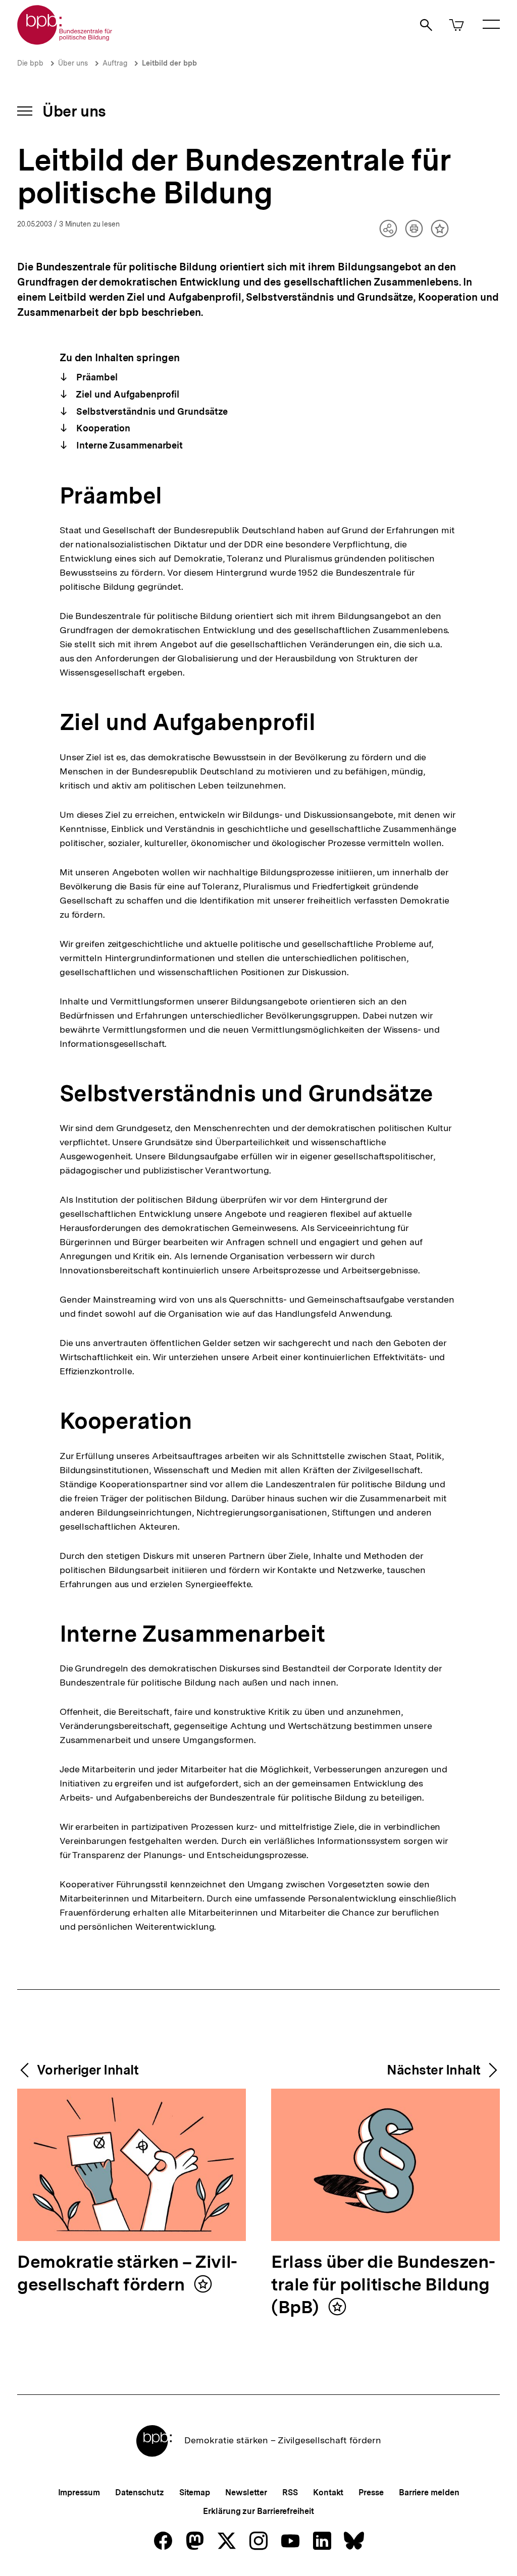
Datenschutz (140, 2493)
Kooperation (102, 428)
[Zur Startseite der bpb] (65, 42)
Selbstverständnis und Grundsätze (151, 411)
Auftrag (115, 63)
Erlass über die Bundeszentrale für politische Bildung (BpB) (383, 2285)
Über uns (73, 63)
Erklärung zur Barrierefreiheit (258, 2511)
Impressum (79, 2493)
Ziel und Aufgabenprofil (126, 394)
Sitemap (195, 2493)
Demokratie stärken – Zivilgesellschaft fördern (127, 2274)
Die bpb (30, 63)
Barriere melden (429, 2493)
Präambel (95, 377)
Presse (371, 2493)
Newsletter (246, 2493)
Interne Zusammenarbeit (128, 445)
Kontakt (328, 2493)
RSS (290, 2493)
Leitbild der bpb (169, 63)
